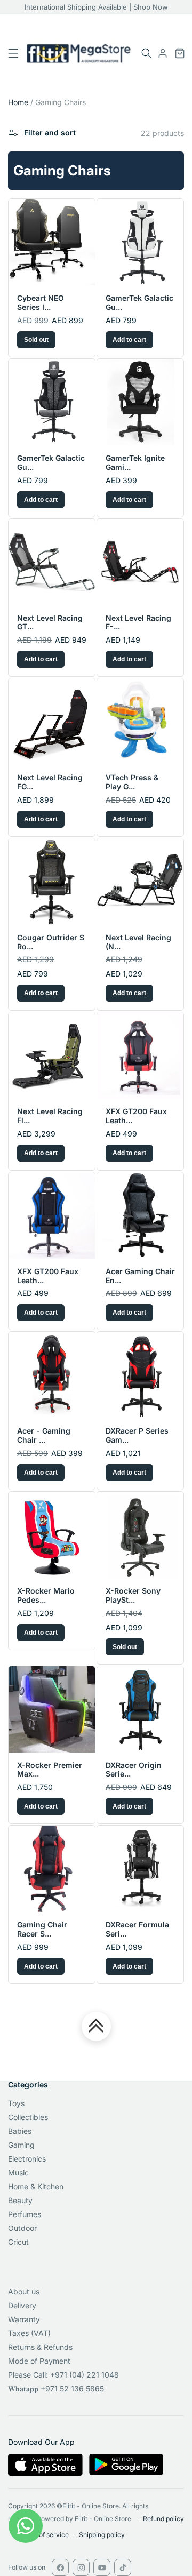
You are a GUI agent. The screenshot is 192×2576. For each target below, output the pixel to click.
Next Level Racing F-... (138, 623)
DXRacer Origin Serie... (134, 1770)
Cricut (18, 2242)
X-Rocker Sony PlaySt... (133, 1595)
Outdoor (22, 2228)
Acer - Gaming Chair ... (44, 1435)
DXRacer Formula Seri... (137, 1929)
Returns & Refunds (40, 2347)
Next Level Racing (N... (138, 942)
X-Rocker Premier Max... (50, 1770)
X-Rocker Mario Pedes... (46, 1595)
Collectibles (28, 2117)
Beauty (20, 2200)
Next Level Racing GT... (50, 623)
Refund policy (163, 2519)
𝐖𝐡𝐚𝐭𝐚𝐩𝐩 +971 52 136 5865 (56, 2389)
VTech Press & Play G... (132, 782)
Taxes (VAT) (29, 2333)
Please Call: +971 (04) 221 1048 (63, 2375)
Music (18, 2173)
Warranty (24, 2319)
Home (18, 102)
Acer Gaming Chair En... (140, 1276)
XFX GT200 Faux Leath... (136, 1116)
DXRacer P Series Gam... (137, 1435)
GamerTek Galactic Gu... (139, 303)
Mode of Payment (39, 2361)
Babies (20, 2131)
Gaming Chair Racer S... (42, 1929)
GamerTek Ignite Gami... (135, 463)
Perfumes (25, 2214)
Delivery (22, 2305)
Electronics (27, 2159)
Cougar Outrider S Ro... (51, 942)
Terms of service (43, 2535)
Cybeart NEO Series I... (41, 303)
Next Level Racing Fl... (50, 1116)
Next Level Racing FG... (50, 782)
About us (24, 2291)
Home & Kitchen (36, 2186)
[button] (147, 53)
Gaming (21, 2145)
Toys (16, 2103)
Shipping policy (102, 2535)
